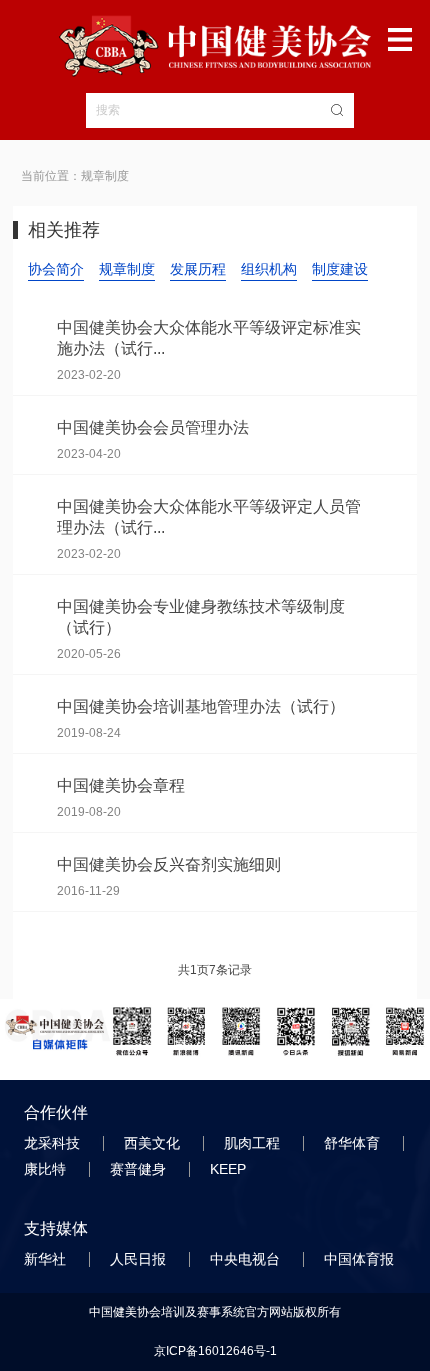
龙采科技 (54, 1143)
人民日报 (140, 1259)
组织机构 (269, 269)
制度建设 (340, 269)
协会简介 (56, 269)
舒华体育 (354, 1143)
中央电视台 (247, 1259)
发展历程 (198, 269)
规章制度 (127, 269)
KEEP (230, 1169)
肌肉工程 (254, 1143)
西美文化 (154, 1143)
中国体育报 (361, 1259)
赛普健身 (140, 1169)
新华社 (47, 1259)
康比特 (47, 1169)
